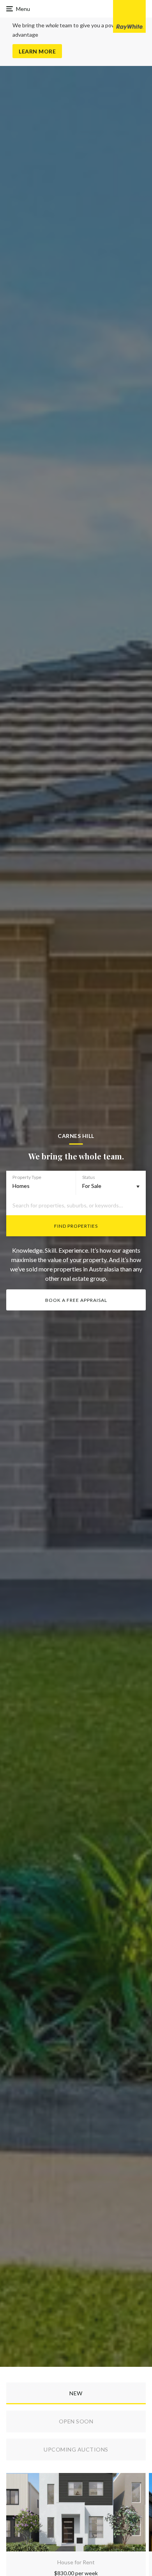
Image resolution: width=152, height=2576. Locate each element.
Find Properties (76, 1226)
